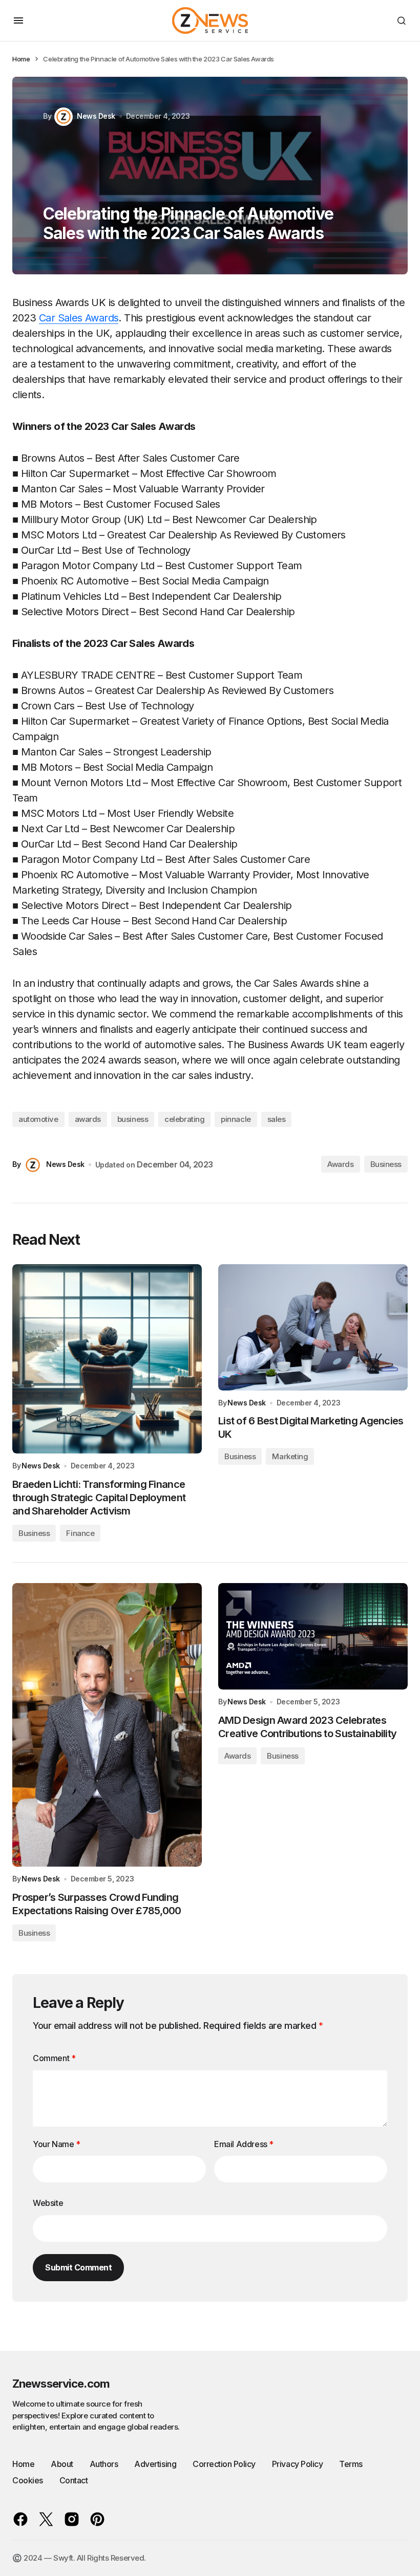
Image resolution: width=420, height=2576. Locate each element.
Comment (54, 2058)
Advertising (155, 2464)
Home (21, 59)
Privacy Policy (297, 2464)
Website (48, 2203)
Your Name (57, 2144)
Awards (340, 1164)
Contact (74, 2480)
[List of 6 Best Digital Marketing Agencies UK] (313, 1327)
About (62, 2464)
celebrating (184, 1119)
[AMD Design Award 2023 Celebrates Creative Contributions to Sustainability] (313, 1636)
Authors (104, 2464)
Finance (80, 1533)
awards (88, 1119)
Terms (351, 2464)
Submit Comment (78, 2267)
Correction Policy (224, 2464)
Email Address (244, 2144)
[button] (18, 20)
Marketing (290, 1456)
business (133, 1119)
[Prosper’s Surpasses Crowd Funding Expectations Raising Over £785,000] (107, 1725)
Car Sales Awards (79, 318)
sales (277, 1119)
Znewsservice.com (61, 2384)
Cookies (28, 2480)
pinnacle (236, 1119)
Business (386, 1164)
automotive (38, 1119)
